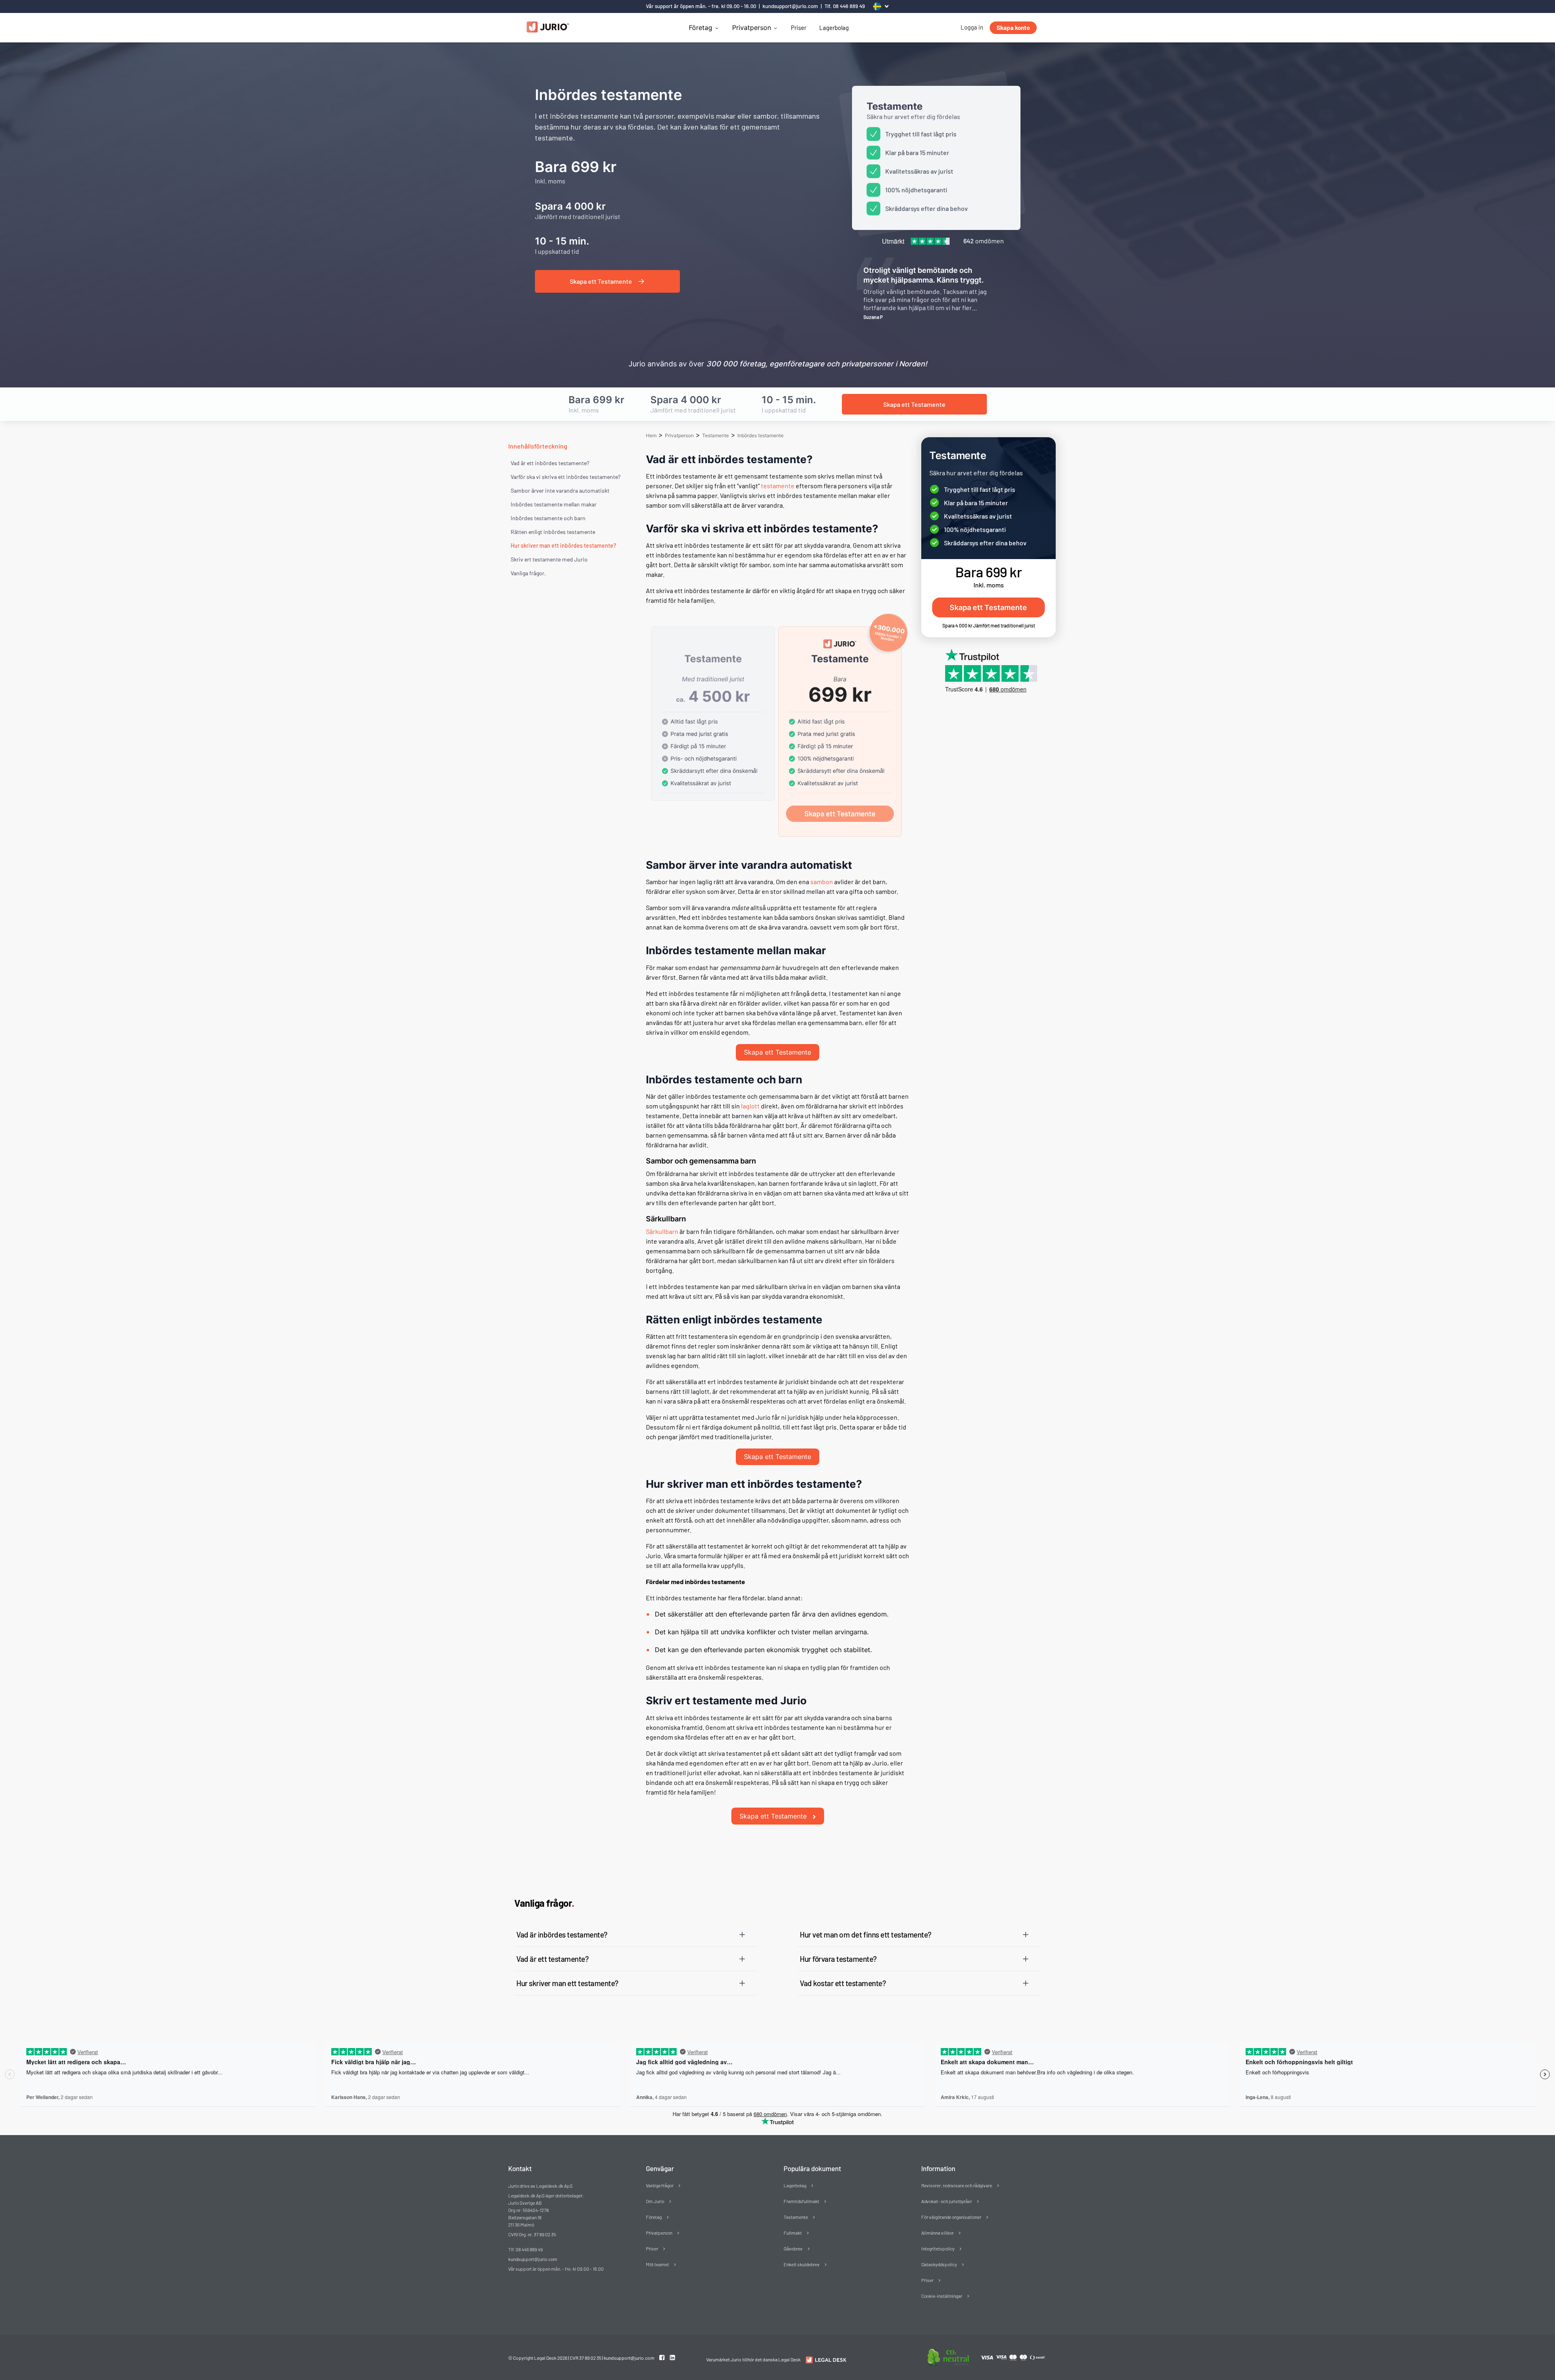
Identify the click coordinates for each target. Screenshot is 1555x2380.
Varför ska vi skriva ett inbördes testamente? (566, 477)
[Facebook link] (662, 2357)
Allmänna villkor (937, 2233)
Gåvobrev (793, 2248)
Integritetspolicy (938, 2248)
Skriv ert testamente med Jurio (549, 559)
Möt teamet (657, 2264)
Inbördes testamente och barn (548, 518)
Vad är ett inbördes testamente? (550, 463)
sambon (822, 882)
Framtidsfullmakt (801, 2201)
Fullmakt (793, 2233)
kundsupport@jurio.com (790, 6)
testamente (778, 486)
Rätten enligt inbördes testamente (553, 532)
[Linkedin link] (672, 2357)
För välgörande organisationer (951, 2217)
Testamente (716, 435)
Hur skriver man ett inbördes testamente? (563, 546)
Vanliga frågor (660, 2185)
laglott (750, 1106)
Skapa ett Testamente (777, 1052)
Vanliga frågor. (528, 573)
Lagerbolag (834, 28)
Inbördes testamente (760, 435)
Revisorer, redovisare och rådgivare (957, 2185)
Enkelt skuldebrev (802, 2264)
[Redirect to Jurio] (825, 2360)
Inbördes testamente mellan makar (554, 504)
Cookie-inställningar (942, 2296)
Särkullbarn (662, 1231)
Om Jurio (655, 2201)
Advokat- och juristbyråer (947, 2201)
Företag (701, 28)
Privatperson (752, 28)
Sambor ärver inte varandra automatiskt (560, 490)
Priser (799, 28)
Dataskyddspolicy (939, 2264)
